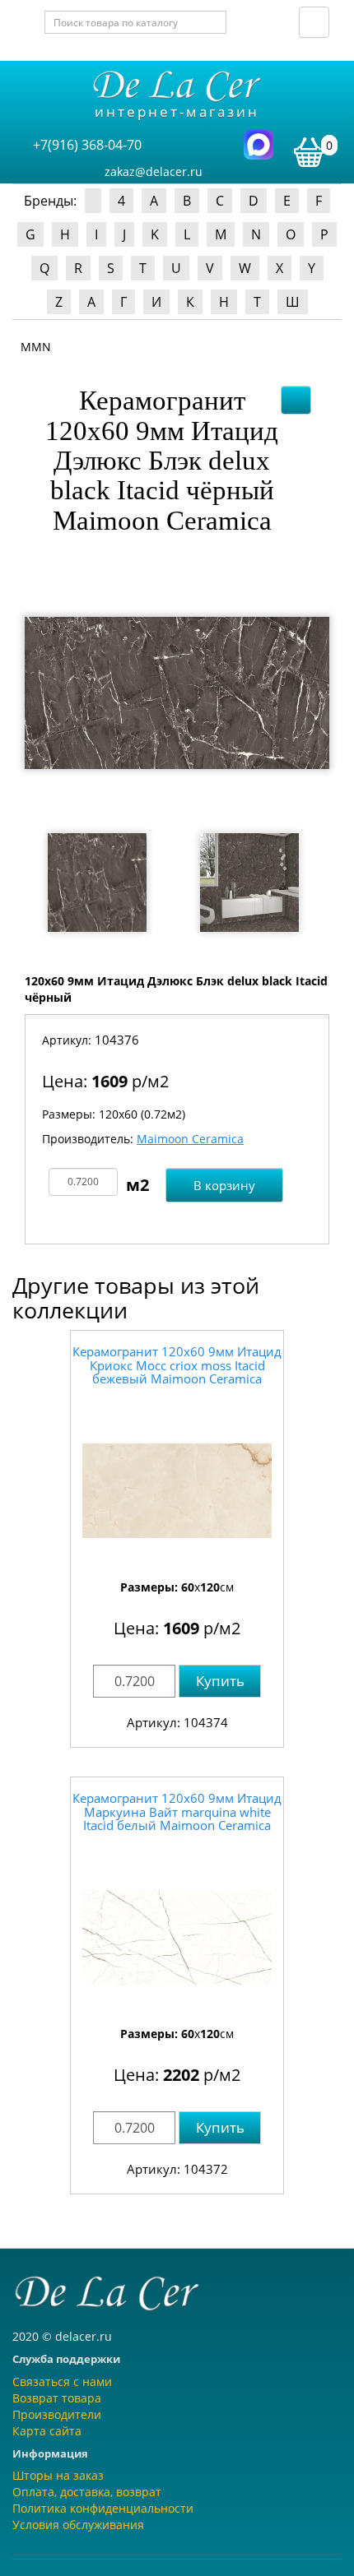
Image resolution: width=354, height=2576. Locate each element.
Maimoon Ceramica (190, 1139)
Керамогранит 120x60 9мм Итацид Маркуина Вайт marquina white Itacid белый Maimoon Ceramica (177, 1812)
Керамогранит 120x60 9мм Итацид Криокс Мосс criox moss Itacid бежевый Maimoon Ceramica (177, 1365)
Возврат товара (57, 2398)
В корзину (224, 1185)
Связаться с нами (62, 2381)
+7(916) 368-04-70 (87, 145)
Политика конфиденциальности (103, 2508)
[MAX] (259, 144)
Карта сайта (47, 2431)
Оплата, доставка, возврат (87, 2492)
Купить (220, 1681)
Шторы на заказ (58, 2475)
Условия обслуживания (78, 2525)
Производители (57, 2414)
